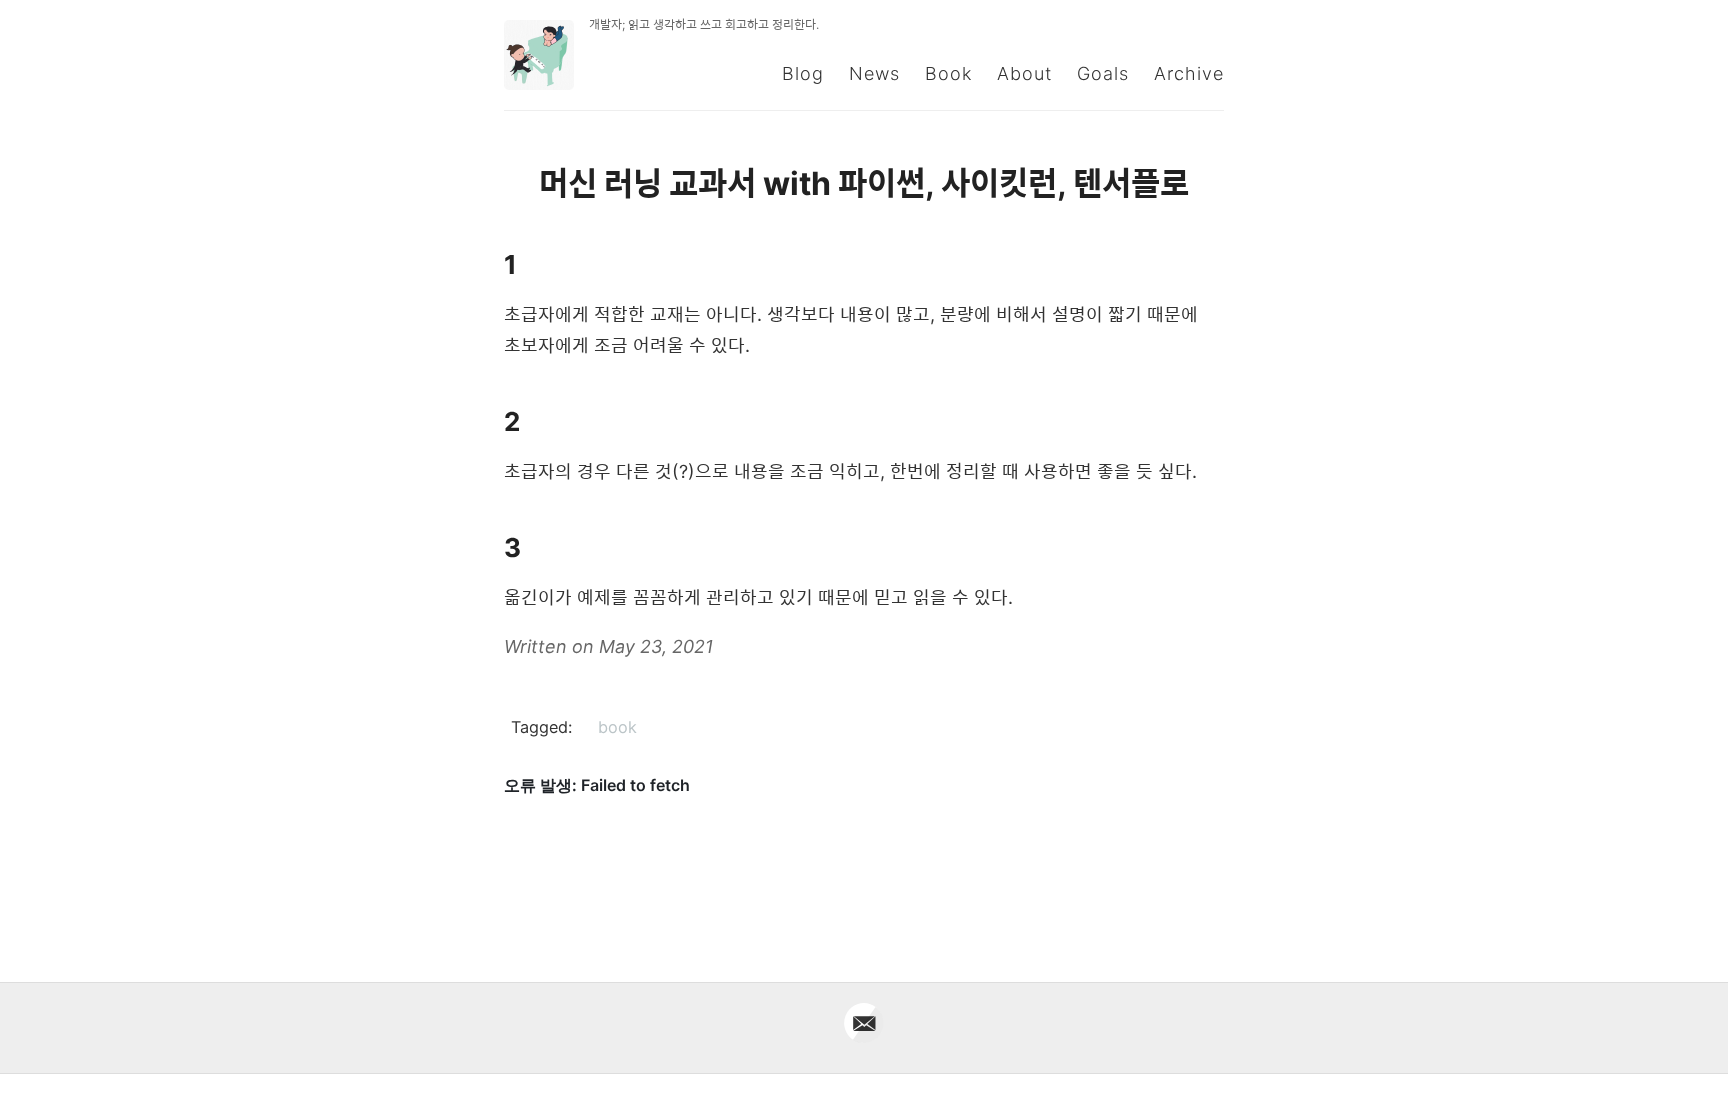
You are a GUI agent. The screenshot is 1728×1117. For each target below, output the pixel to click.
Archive (1189, 73)
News (874, 73)
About (1024, 73)
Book (948, 73)
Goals (1103, 73)
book (617, 727)
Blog (803, 73)
